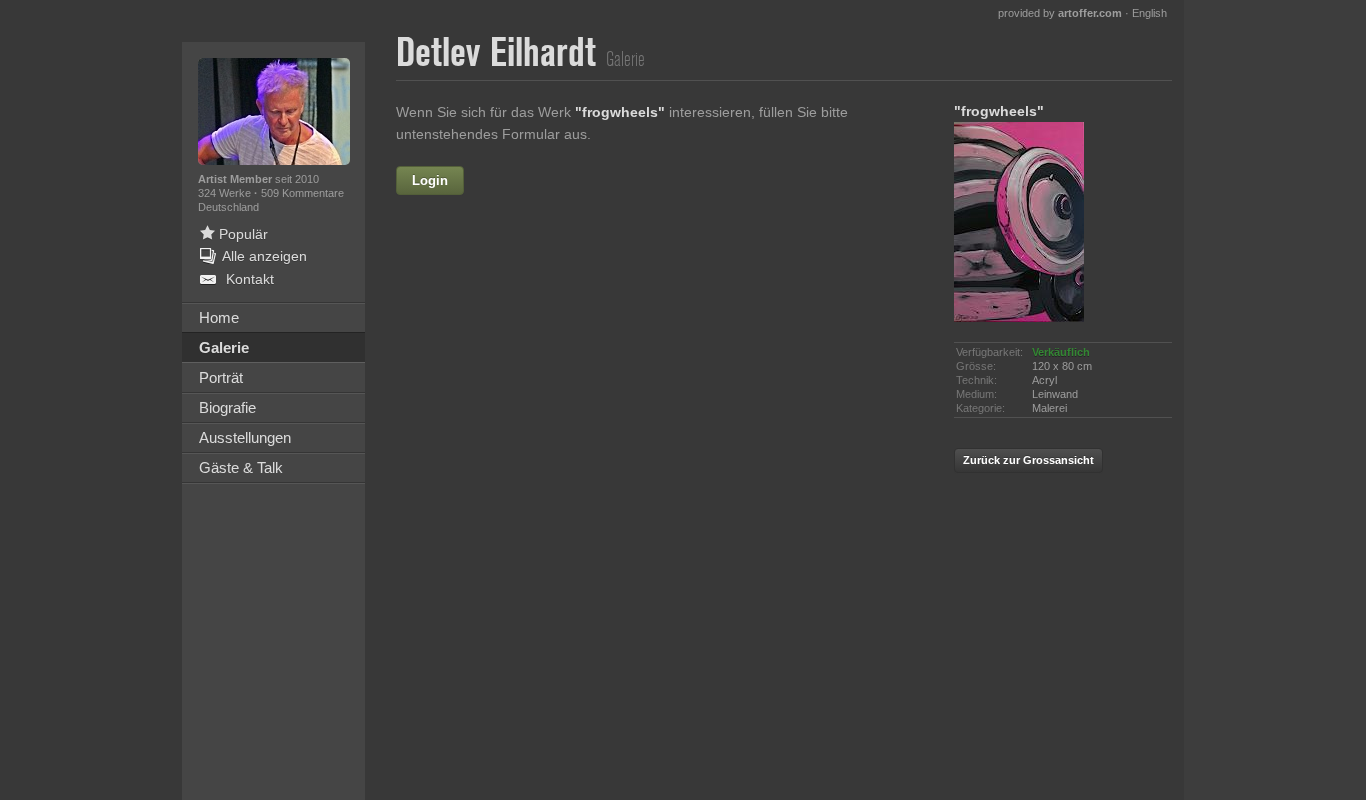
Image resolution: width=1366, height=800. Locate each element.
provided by (1060, 13)
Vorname (580, 181)
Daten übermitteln (663, 575)
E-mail (515, 309)
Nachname (500, 266)
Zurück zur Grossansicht (1028, 460)
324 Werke (226, 193)
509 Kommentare (302, 193)
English (1149, 13)
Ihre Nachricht (488, 352)
